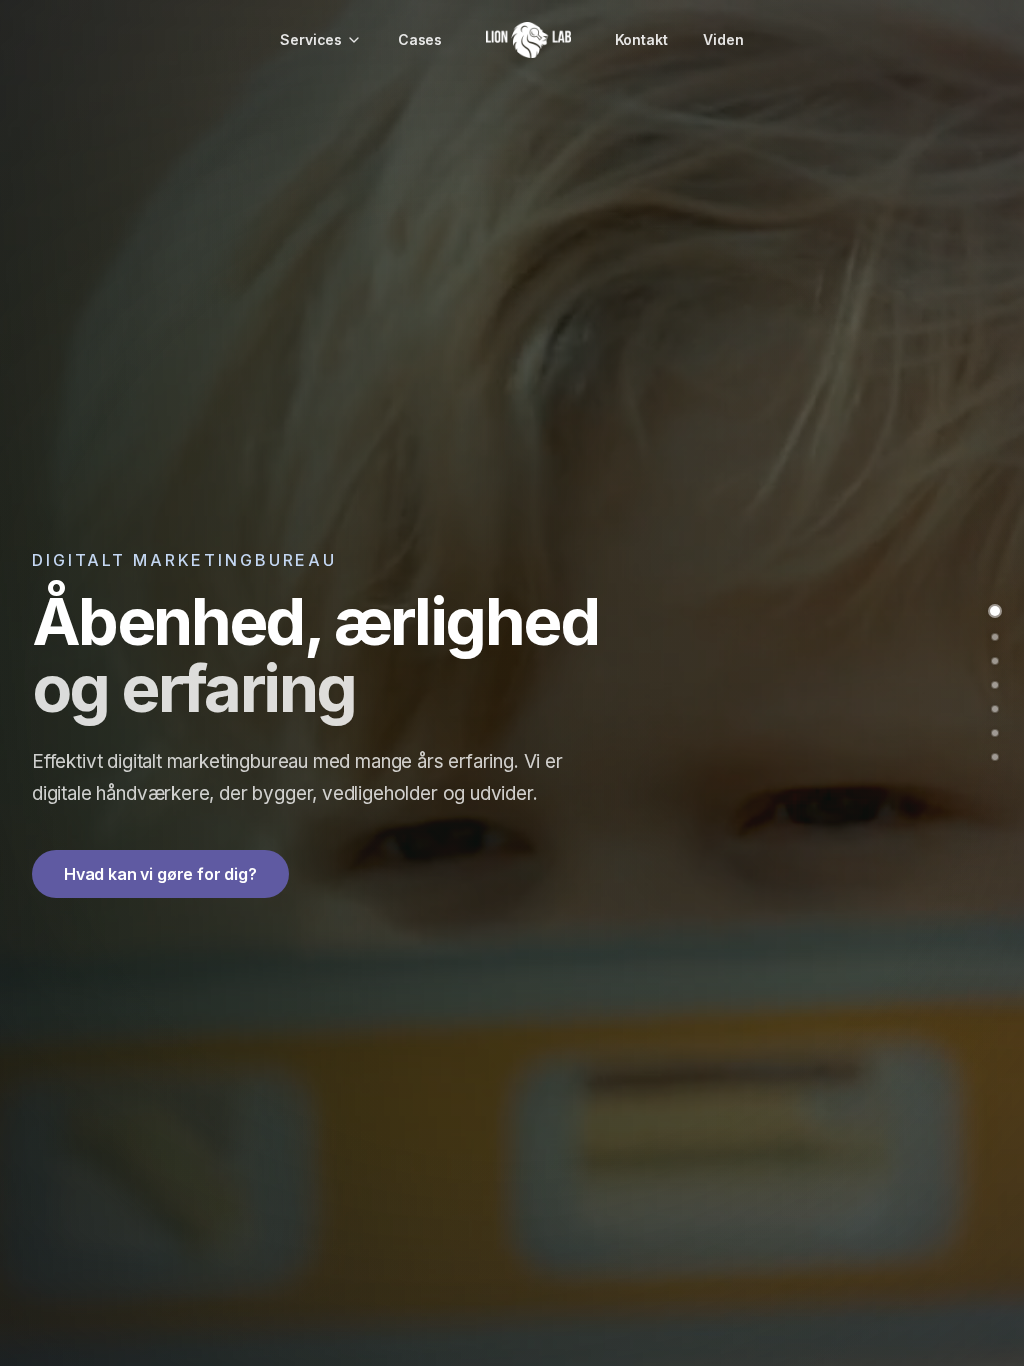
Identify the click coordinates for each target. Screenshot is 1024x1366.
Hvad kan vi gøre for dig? (160, 874)
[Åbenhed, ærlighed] (995, 611)
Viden (723, 39)
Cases (420, 39)
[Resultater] (995, 733)
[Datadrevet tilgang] (995, 757)
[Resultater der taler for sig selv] (995, 709)
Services (311, 39)
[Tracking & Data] (995, 661)
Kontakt (641, 39)
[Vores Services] (995, 685)
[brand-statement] (995, 637)
